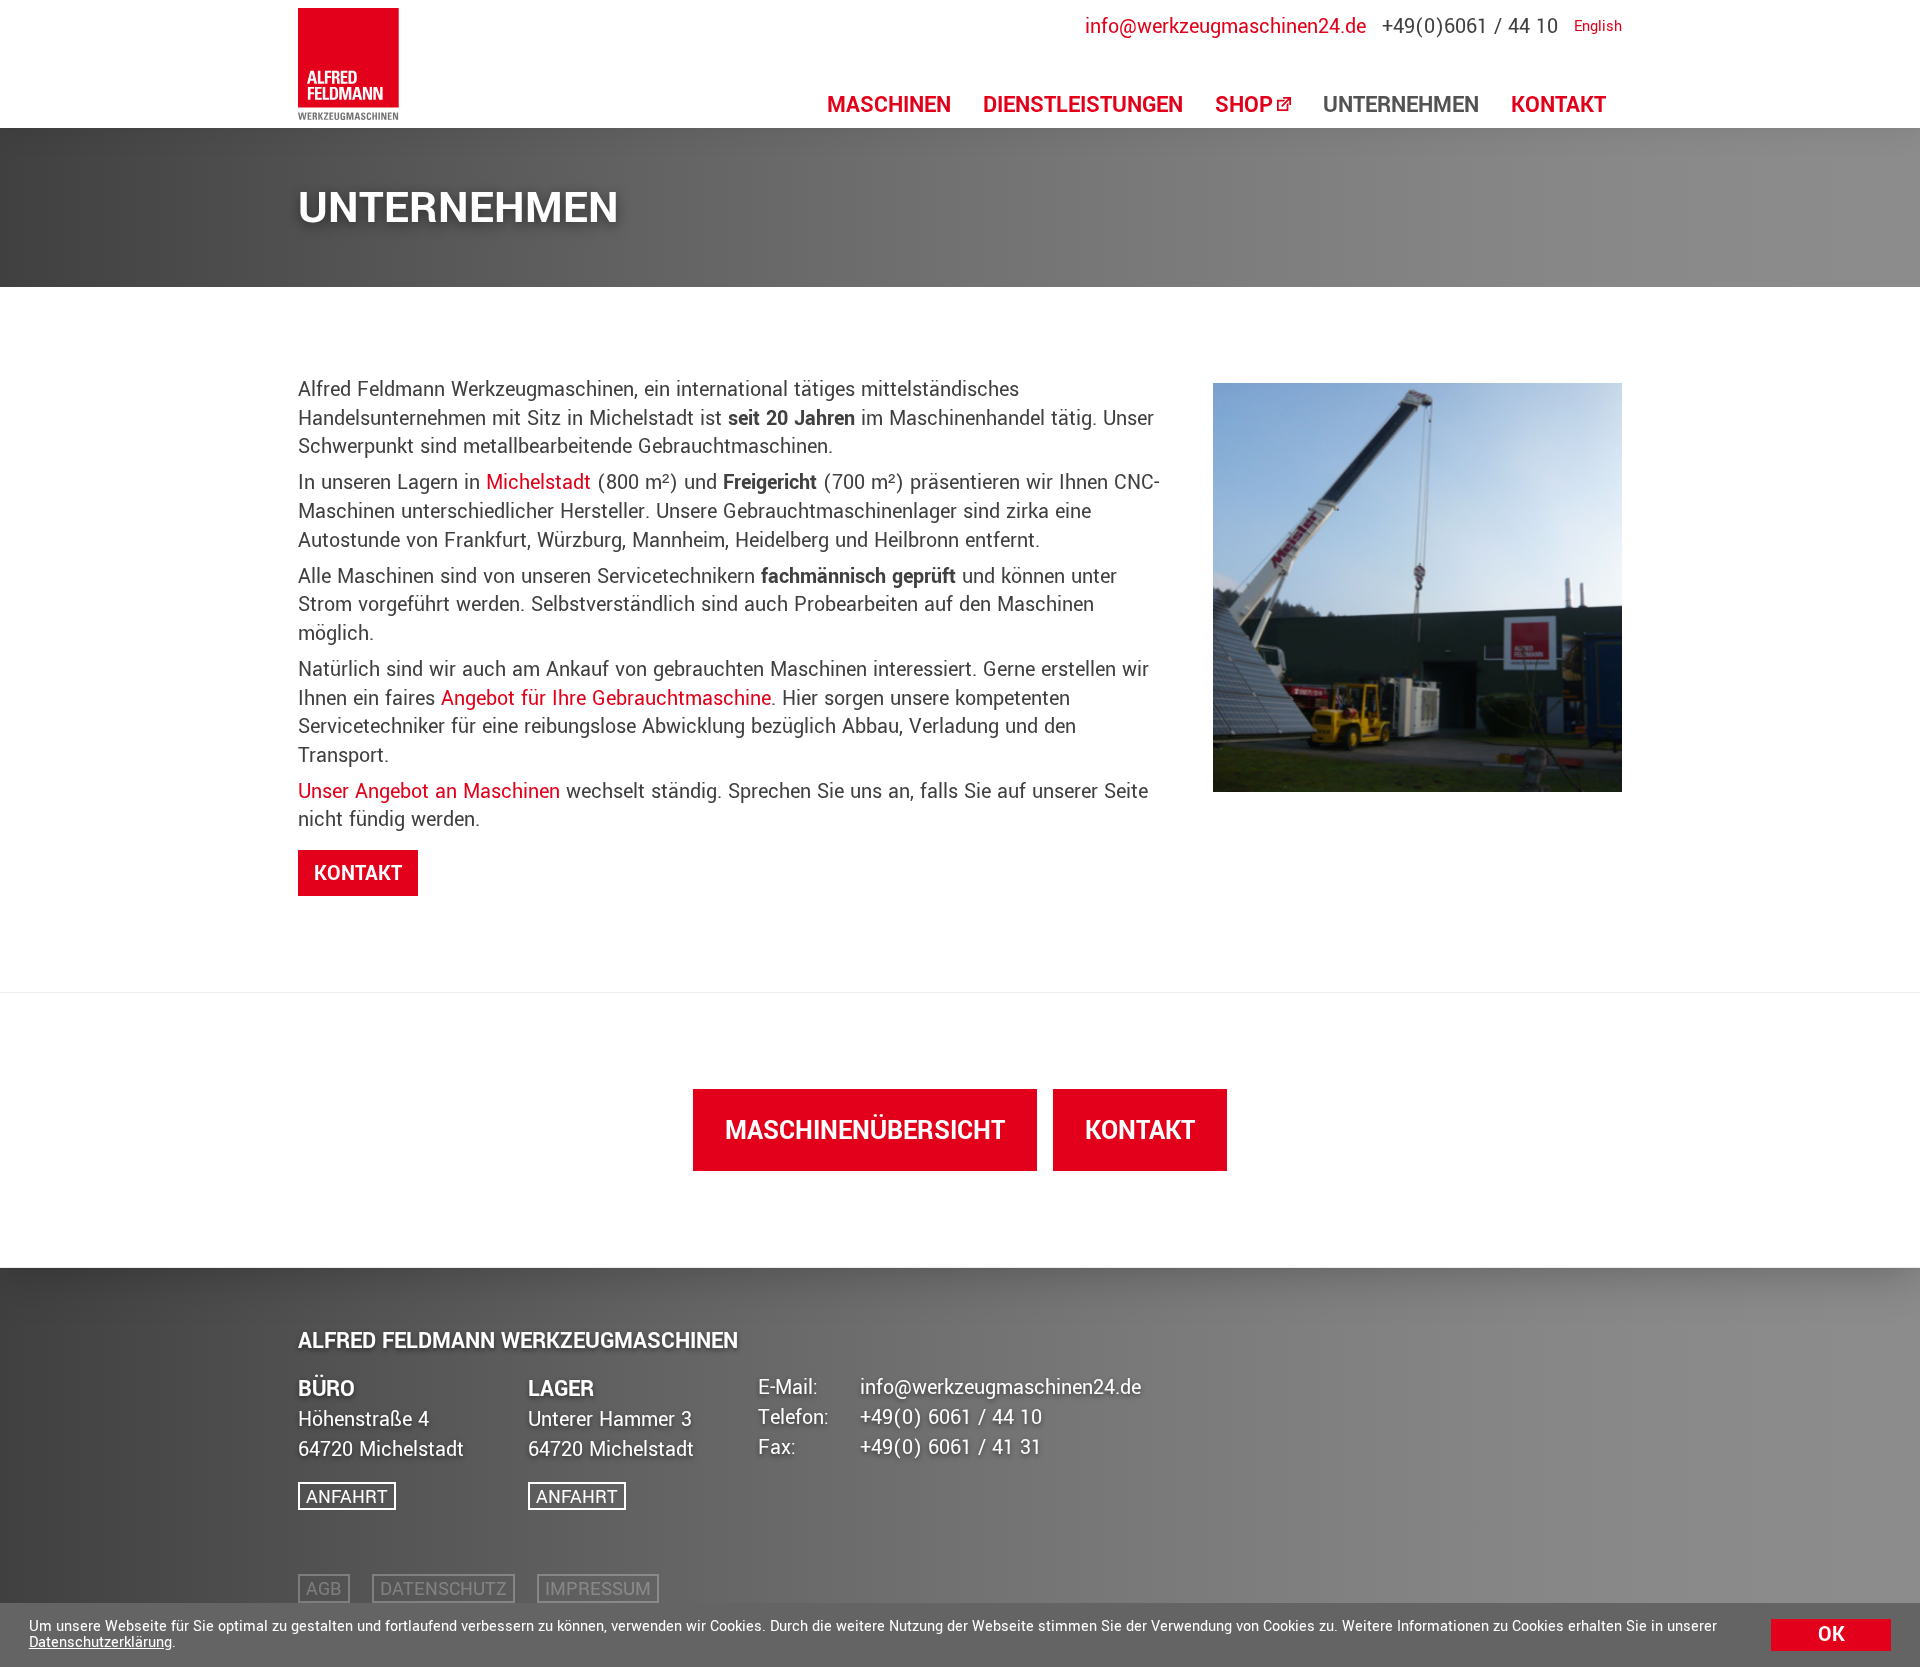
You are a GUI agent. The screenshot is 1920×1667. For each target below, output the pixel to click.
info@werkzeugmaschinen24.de (1225, 27)
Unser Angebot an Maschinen (429, 791)
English (1598, 27)
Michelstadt (538, 482)
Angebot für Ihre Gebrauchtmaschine (606, 698)
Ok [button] (1831, 1634)
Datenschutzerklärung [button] (100, 1642)
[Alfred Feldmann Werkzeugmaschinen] (348, 64)
